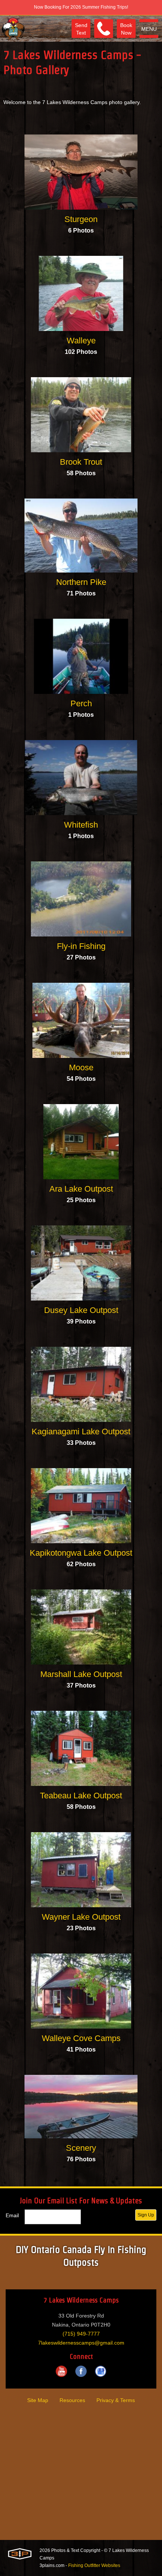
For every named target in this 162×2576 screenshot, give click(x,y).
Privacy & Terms (116, 2400)
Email (12, 2215)
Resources (72, 2400)
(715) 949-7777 (81, 2334)
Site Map (38, 2400)
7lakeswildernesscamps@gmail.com (81, 2343)
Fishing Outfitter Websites (94, 2565)
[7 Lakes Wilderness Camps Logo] (13, 29)
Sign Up (146, 2215)
